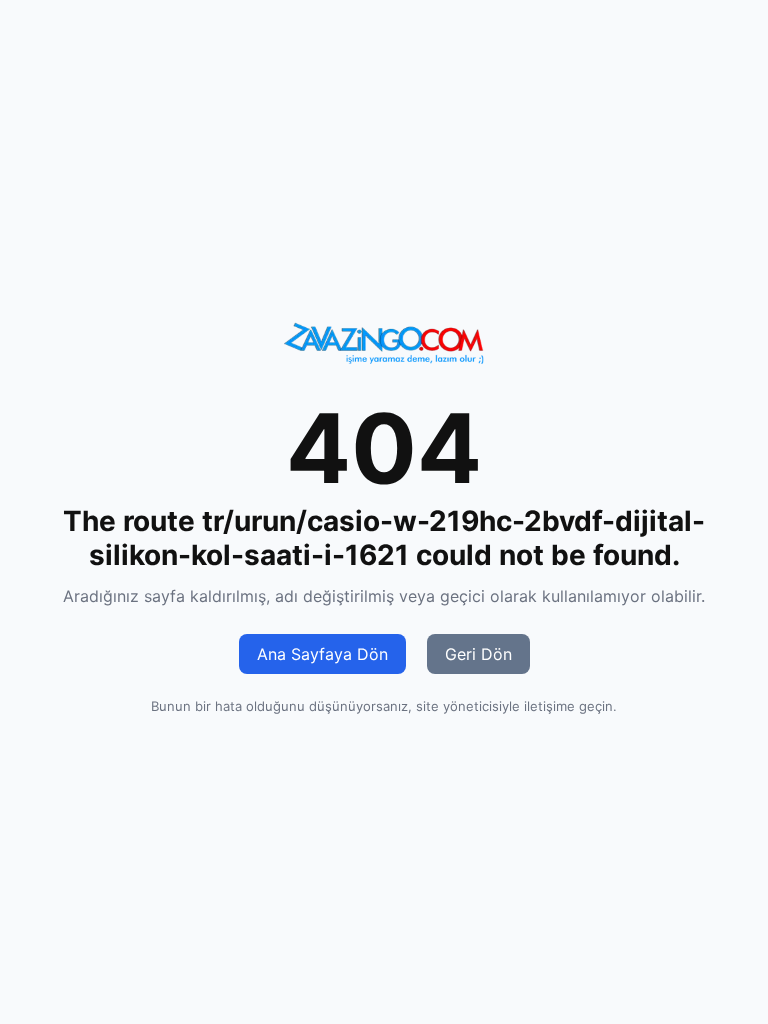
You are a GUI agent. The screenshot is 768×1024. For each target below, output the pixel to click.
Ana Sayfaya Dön (322, 654)
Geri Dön (478, 654)
